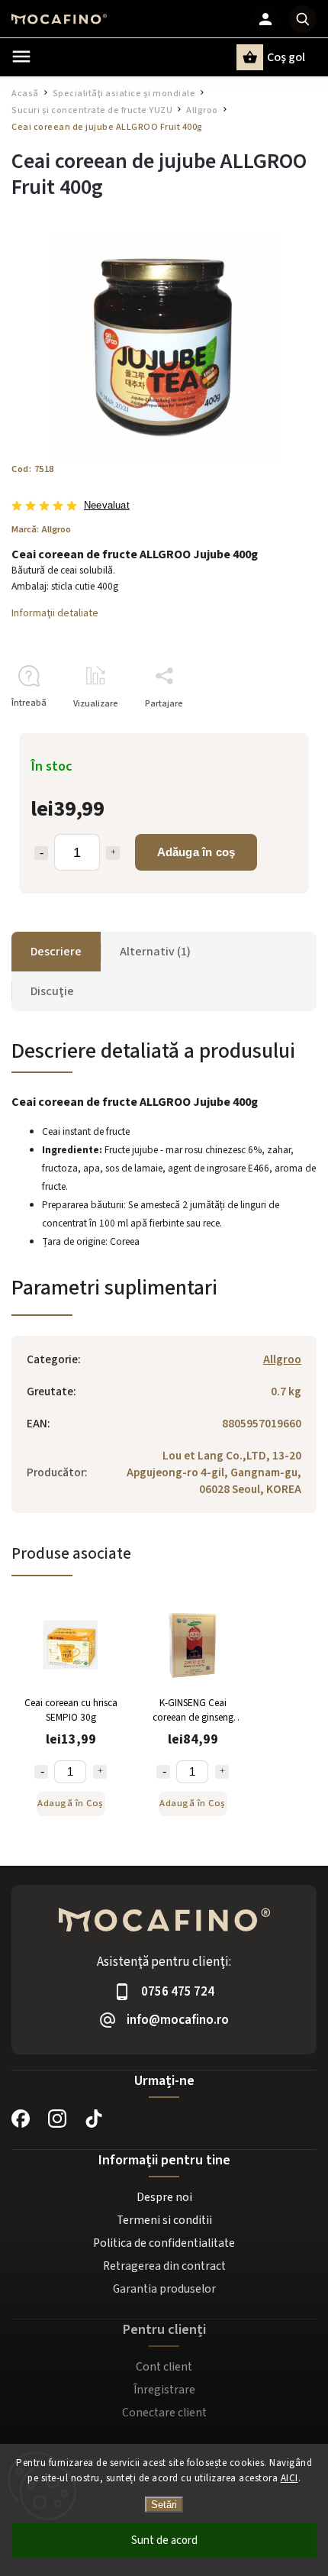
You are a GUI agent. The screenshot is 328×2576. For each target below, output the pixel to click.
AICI (289, 2478)
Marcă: (41, 529)
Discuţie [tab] (52, 991)
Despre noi (164, 2197)
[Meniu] (21, 57)
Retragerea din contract (164, 2266)
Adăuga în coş (196, 852)
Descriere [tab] (56, 952)
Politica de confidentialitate (164, 2243)
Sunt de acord (164, 2540)
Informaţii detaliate (55, 613)
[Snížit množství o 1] (41, 1772)
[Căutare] (303, 19)
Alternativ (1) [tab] (155, 952)
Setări (164, 2505)
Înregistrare (164, 2390)
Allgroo (282, 1359)
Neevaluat (107, 506)
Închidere (262, 730)
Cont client (164, 2367)
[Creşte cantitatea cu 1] (113, 853)
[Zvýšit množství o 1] (100, 1772)
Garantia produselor (164, 2289)
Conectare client (164, 2413)
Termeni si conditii (164, 2220)
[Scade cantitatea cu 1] (41, 853)
